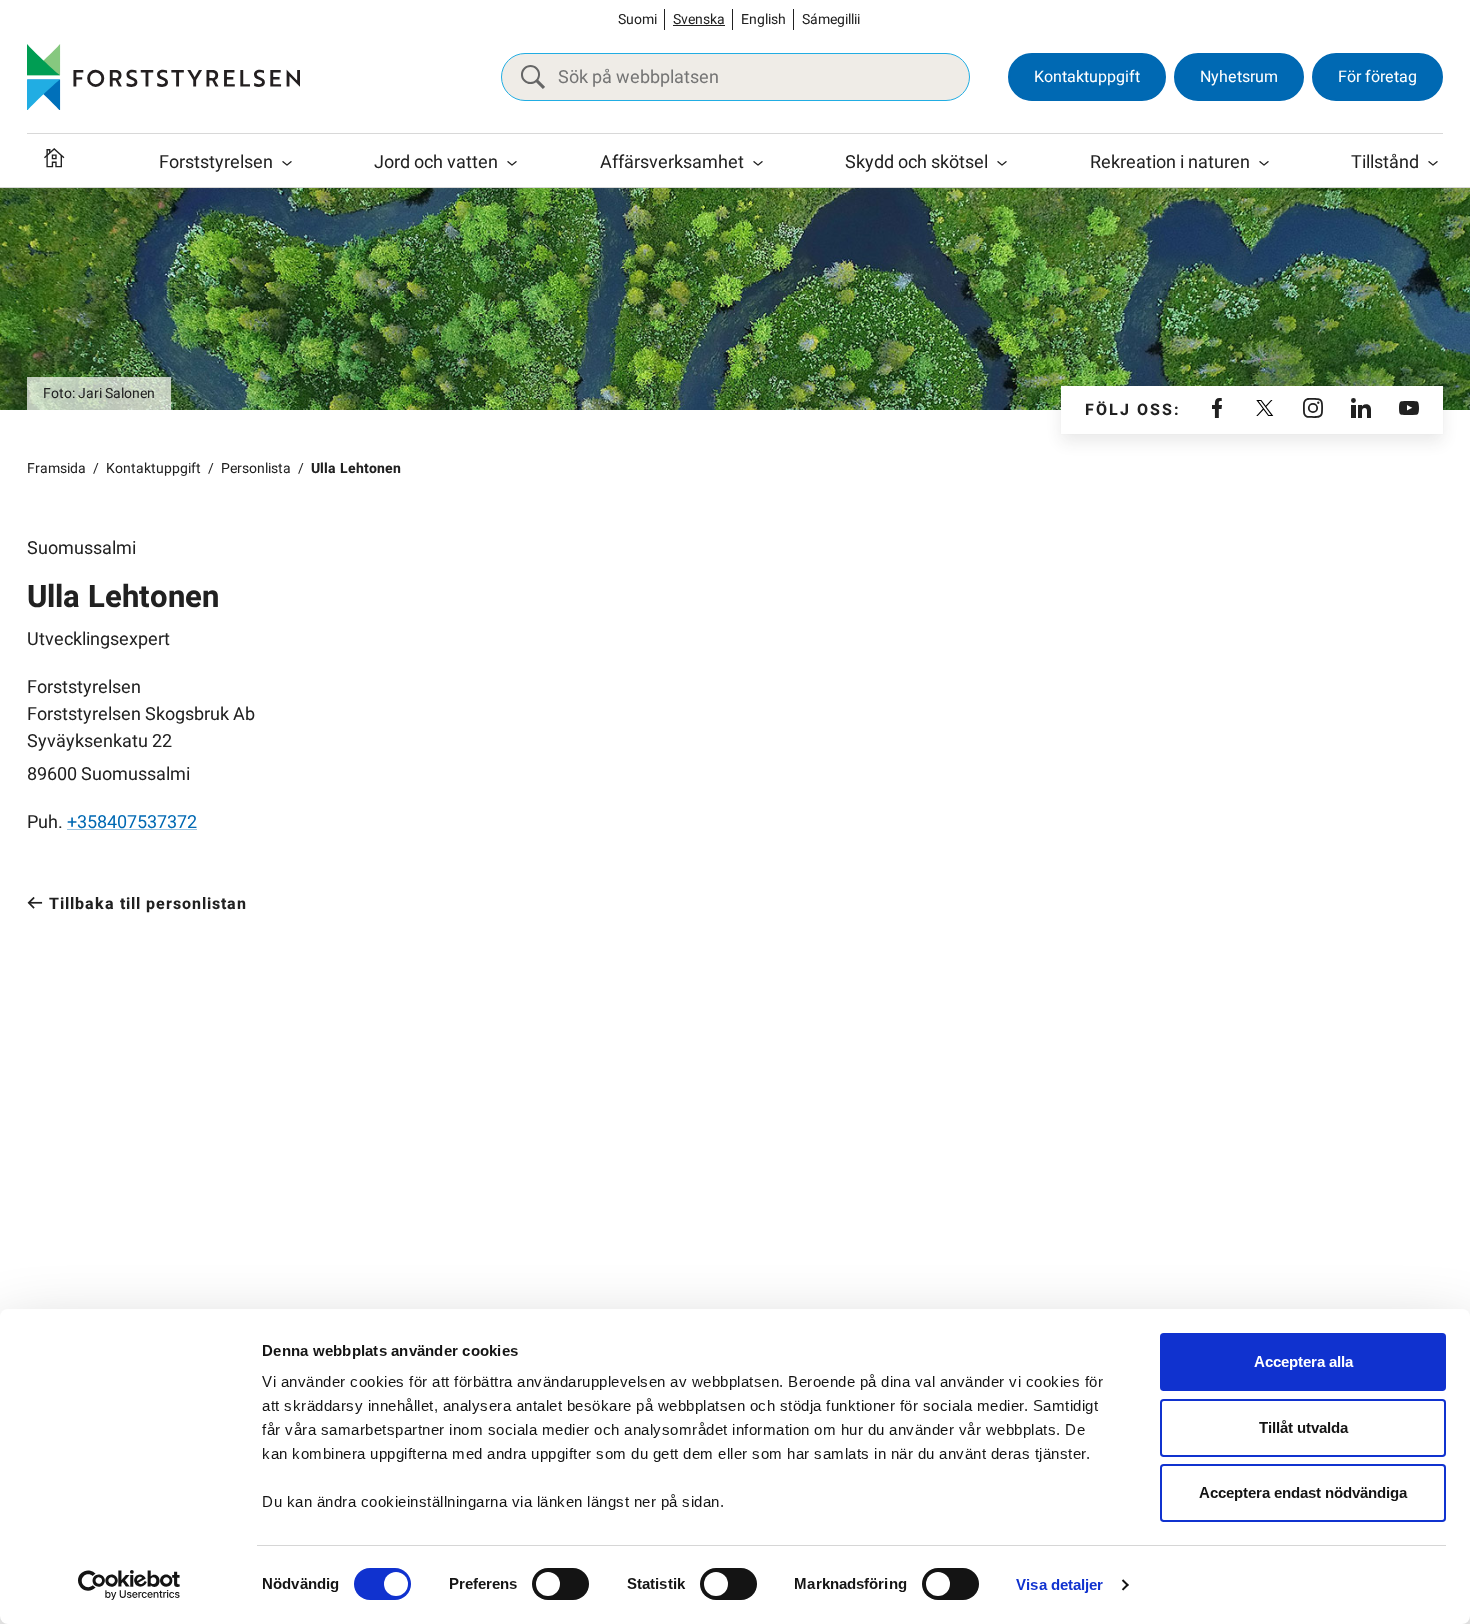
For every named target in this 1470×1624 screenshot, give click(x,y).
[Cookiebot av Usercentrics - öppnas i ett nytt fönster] (129, 1585)
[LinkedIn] (1361, 410)
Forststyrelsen (216, 162)
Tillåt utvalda (1303, 1427)
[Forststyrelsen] (163, 77)
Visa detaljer (1059, 1584)
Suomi (637, 19)
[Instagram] (1313, 410)
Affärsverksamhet (672, 162)
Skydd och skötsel (916, 162)
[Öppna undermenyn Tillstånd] (1433, 163)
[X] (1265, 410)
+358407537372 (132, 822)
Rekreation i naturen (1170, 162)
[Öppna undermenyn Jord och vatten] (512, 163)
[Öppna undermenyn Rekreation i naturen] (1264, 163)
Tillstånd (1385, 162)
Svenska (699, 19)
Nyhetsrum (1239, 77)
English (763, 19)
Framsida (56, 468)
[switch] (560, 1584)
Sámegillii (831, 19)
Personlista (256, 468)
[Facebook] (1217, 410)
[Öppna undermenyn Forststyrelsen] (287, 163)
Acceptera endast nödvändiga (1303, 1492)
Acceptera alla (1303, 1361)
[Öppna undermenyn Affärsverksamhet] (758, 163)
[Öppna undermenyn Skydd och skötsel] (1002, 163)
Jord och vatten (436, 162)
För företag (1377, 77)
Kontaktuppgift (1087, 77)
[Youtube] (1409, 410)
